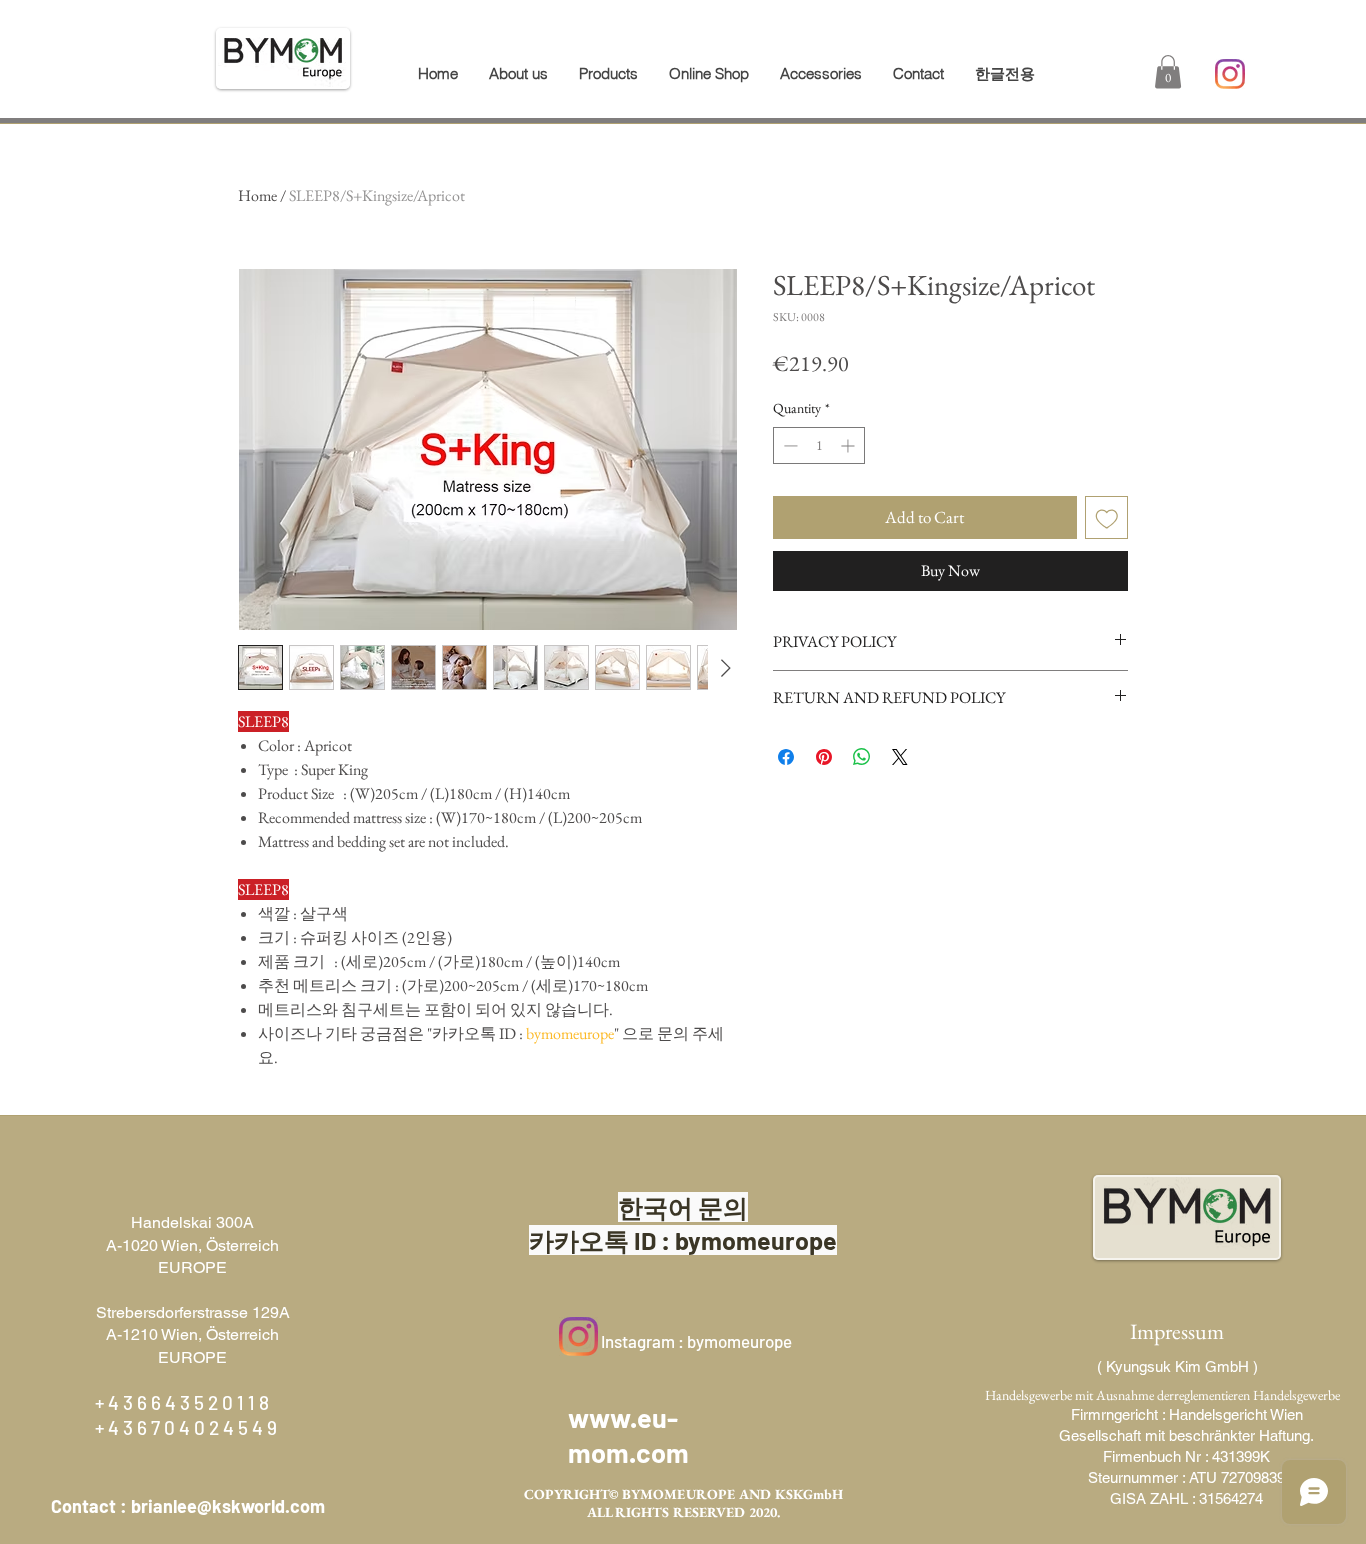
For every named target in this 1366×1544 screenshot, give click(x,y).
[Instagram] (1230, 74)
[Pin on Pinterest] (824, 757)
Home (257, 195)
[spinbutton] (819, 445)
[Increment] (849, 445)
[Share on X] (900, 757)
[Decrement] (788, 445)
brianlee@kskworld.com (228, 1506)
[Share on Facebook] (786, 757)
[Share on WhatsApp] (862, 757)
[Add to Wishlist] (1107, 518)
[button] (608, 74)
